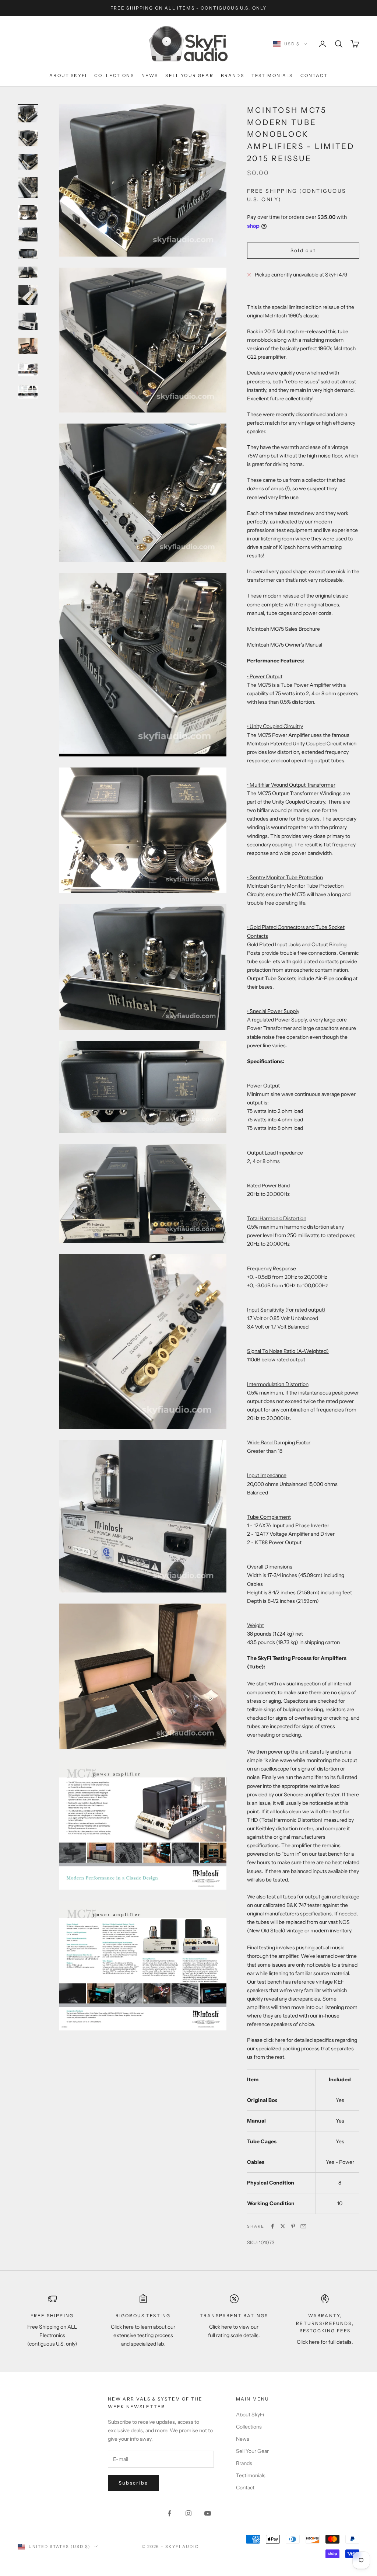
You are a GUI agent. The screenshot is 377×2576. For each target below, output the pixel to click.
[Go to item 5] (28, 213)
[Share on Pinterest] (293, 2226)
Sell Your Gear (189, 75)
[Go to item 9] (28, 295)
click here (274, 2040)
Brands (232, 75)
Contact (314, 75)
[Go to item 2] (28, 138)
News (150, 75)
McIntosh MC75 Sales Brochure (283, 629)
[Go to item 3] (28, 162)
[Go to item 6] (28, 234)
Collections (114, 75)
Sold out (303, 250)
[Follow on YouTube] (208, 2513)
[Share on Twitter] (283, 2226)
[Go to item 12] (28, 369)
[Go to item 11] (28, 346)
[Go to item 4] (28, 187)
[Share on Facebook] (272, 2226)
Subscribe (133, 2483)
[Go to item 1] (28, 114)
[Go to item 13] (28, 391)
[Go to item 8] (28, 272)
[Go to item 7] (28, 254)
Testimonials (272, 75)
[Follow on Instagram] (188, 2513)
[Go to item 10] (28, 321)
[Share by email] (303, 2226)
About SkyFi (68, 75)
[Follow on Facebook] (169, 2513)
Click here (123, 2327)
